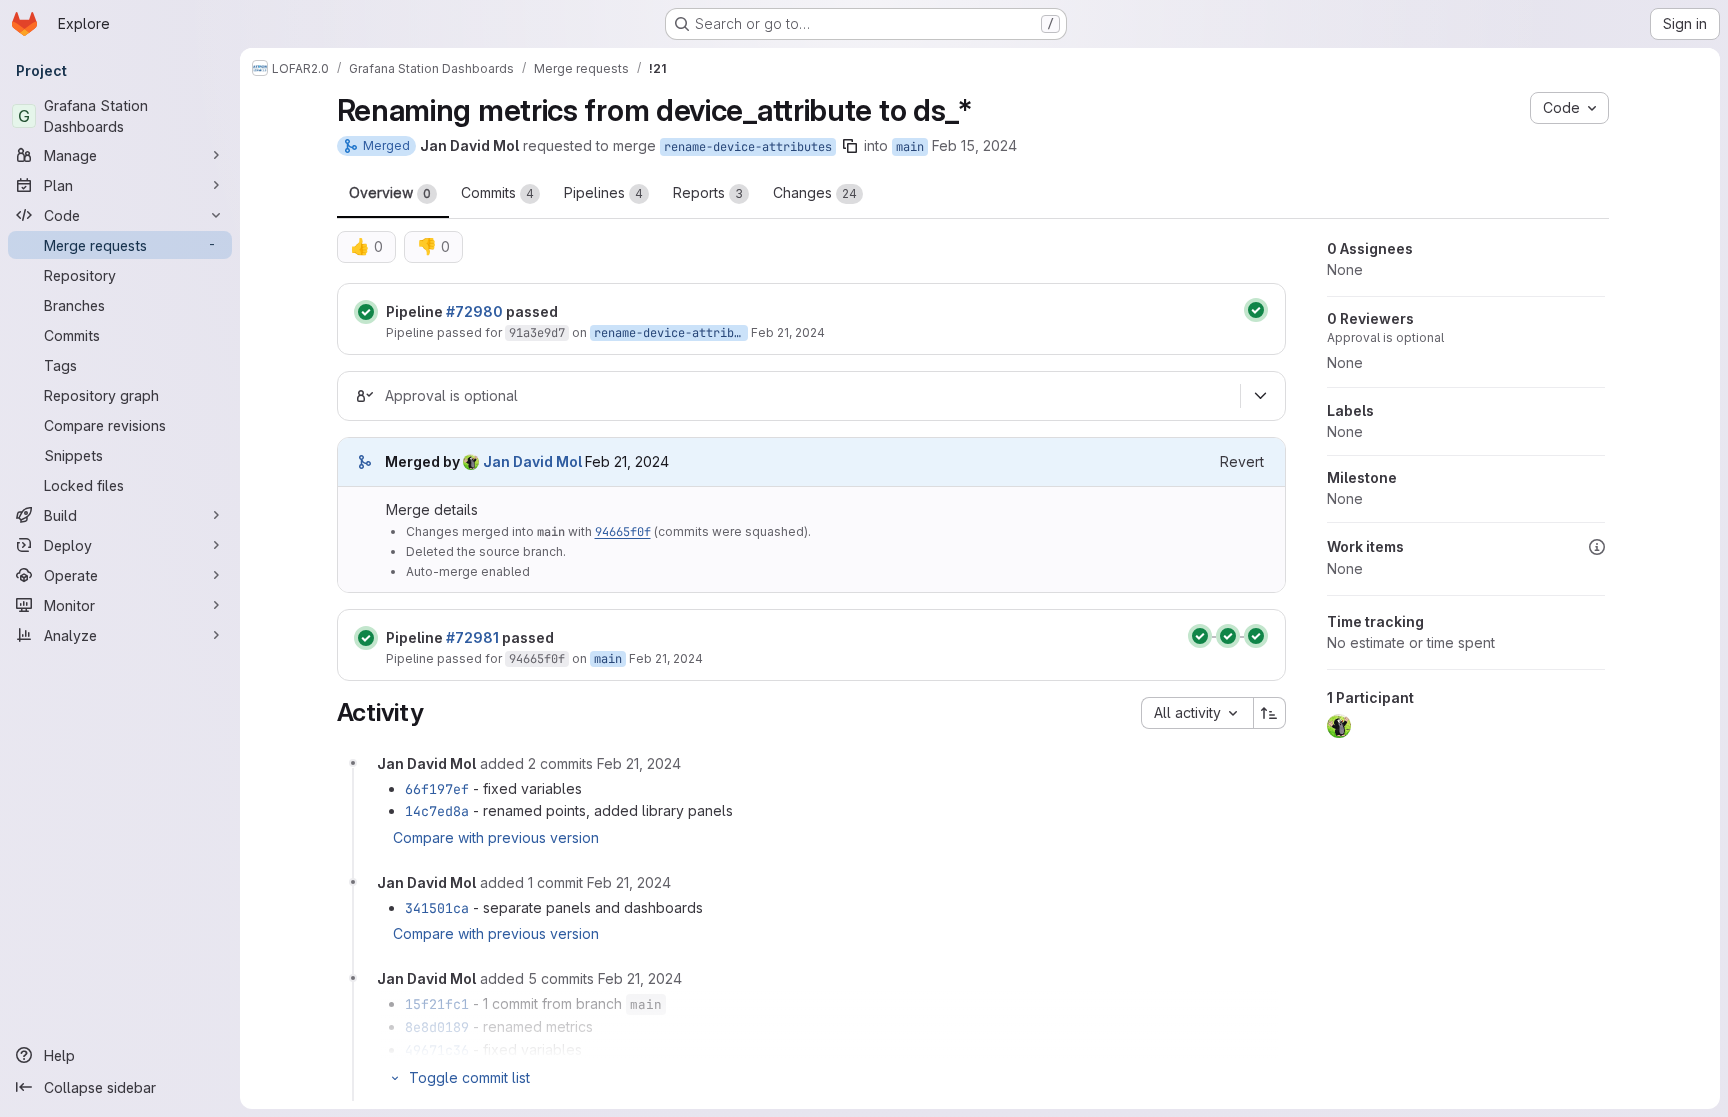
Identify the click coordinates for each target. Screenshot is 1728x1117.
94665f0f (623, 532)
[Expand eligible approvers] (1261, 396)
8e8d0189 (437, 1027)
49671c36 (437, 1050)
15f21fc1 (437, 1004)
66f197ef (437, 789)
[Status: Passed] (366, 312)
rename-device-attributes (748, 147)
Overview (390, 192)
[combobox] (1197, 713)
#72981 (472, 637)
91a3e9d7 (537, 333)
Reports (708, 192)
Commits (497, 192)
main (910, 147)
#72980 (474, 311)
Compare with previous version (496, 837)
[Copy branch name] (850, 146)
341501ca (437, 908)
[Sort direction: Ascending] (1270, 713)
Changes (815, 192)
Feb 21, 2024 (788, 332)
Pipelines (603, 192)
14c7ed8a (437, 811)
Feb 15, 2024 (974, 145)
